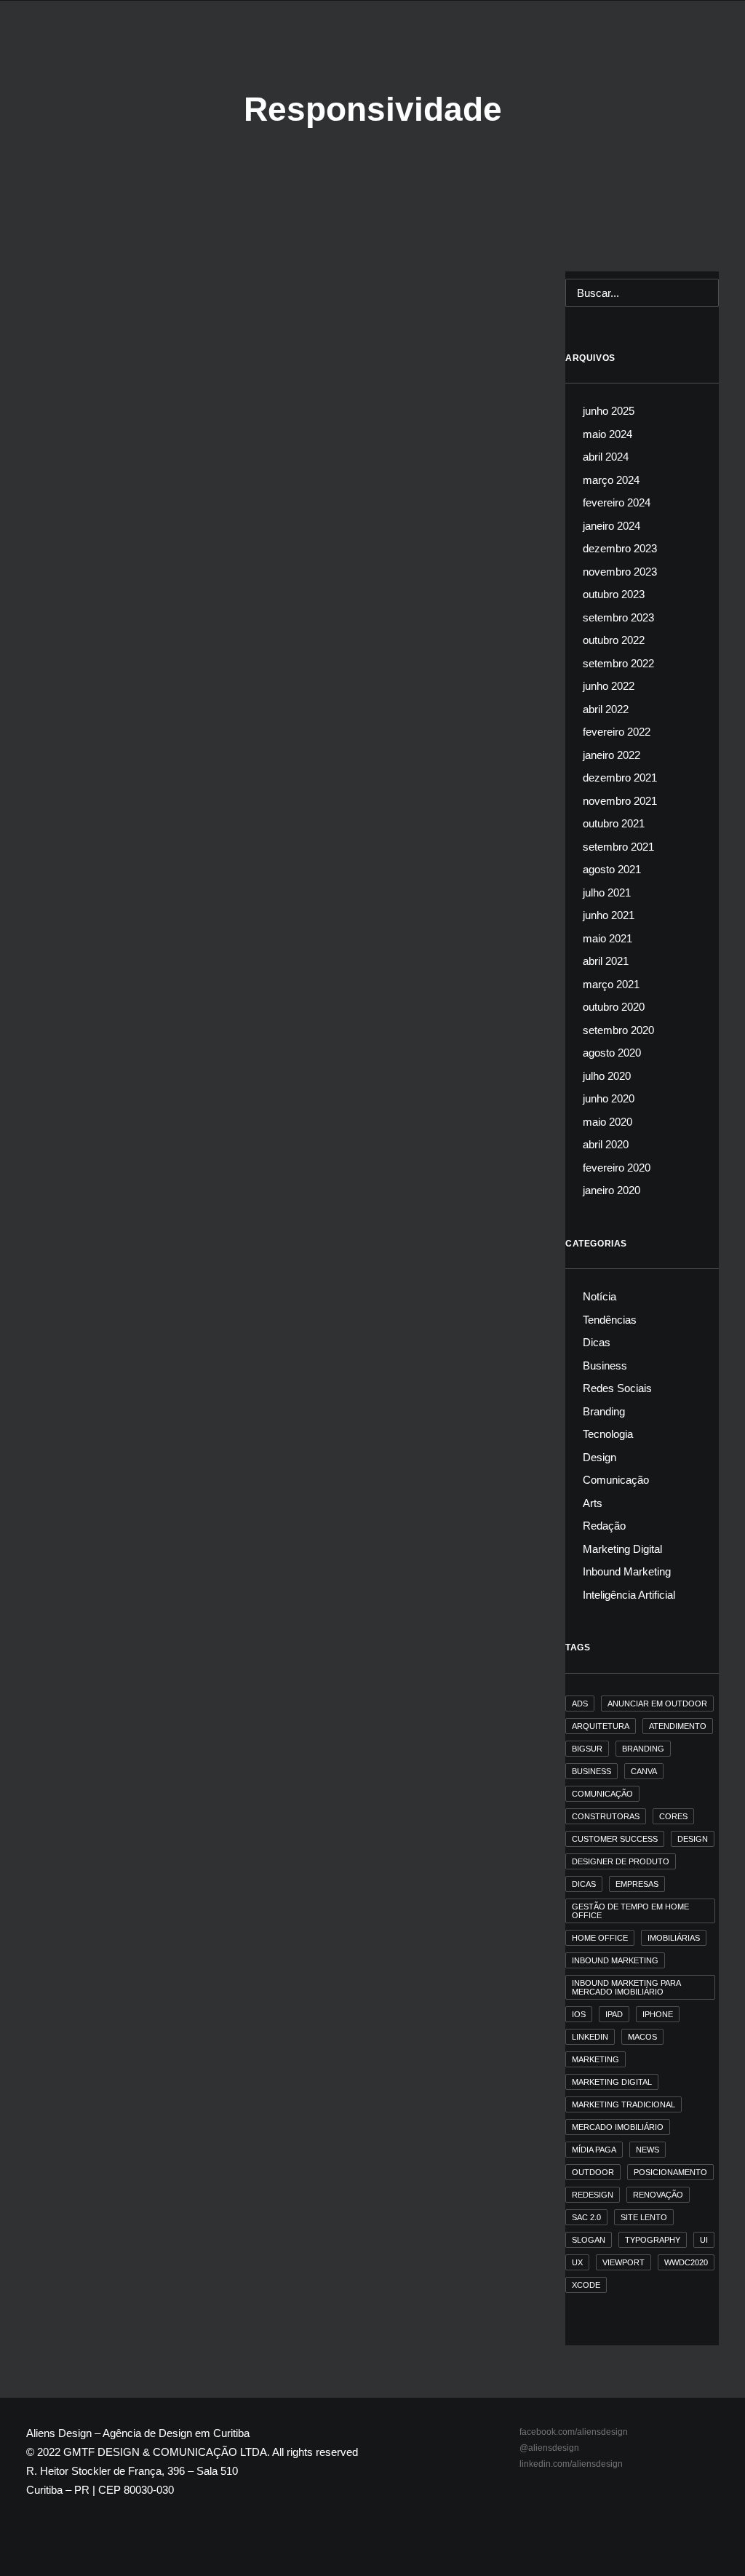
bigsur (587, 1749)
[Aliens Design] (51, 49)
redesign (593, 2195)
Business (605, 1365)
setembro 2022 (618, 663)
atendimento (678, 1726)
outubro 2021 (614, 823)
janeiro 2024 (611, 526)
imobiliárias (674, 1938)
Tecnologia (104, 595)
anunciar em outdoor (657, 1704)
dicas (584, 1884)
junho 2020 (609, 1098)
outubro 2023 (614, 594)
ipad (614, 2014)
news (648, 2150)
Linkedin (590, 2037)
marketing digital (612, 2082)
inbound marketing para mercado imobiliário (626, 1987)
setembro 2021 (618, 847)
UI (704, 2240)
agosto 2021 (612, 869)
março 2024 (611, 480)
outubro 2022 (614, 640)
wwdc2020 (686, 2262)
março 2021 (611, 984)
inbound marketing (615, 1960)
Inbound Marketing (627, 1571)
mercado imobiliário (618, 2127)
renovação (658, 2195)
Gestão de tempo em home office (630, 1911)
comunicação (602, 1794)
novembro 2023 (620, 572)
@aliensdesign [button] (549, 2448)
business (591, 1771)
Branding (604, 1411)
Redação (604, 1526)
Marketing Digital (622, 1549)
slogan (589, 2240)
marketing (595, 2059)
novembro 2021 (620, 801)
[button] (712, 49)
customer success (615, 1839)
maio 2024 (607, 434)
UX (577, 2262)
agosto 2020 (612, 1053)
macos (642, 2037)
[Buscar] (642, 293)
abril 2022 (606, 709)
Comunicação (616, 1480)
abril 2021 (606, 961)
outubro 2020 (614, 1007)
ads (580, 1704)
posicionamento (670, 2172)
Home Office (600, 1938)
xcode (586, 2285)
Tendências (610, 1320)
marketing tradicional (624, 2104)
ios (579, 2014)
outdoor (593, 2172)
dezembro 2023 (620, 548)
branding (643, 1749)
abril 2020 (606, 1144)
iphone (658, 2014)
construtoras (606, 1816)
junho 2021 (609, 915)
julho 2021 (607, 893)
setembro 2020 (618, 1030)
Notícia (599, 1296)
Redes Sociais (617, 1388)
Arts (593, 1503)
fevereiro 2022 (617, 732)
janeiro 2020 (611, 1190)
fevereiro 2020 (617, 1168)
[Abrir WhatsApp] (709, 2539)
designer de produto (621, 1861)
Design (599, 1457)
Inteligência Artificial (629, 1595)
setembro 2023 (618, 617)
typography (653, 2240)
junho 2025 (609, 411)
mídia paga (594, 2150)
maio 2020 (607, 1122)
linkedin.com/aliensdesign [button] (571, 2464)
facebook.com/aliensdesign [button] (574, 2432)
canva (644, 1771)
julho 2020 (607, 1076)
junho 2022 (609, 686)
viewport (624, 2262)
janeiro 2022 (611, 755)
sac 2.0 (586, 2217)
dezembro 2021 (620, 778)
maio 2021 (607, 938)
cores (673, 1816)
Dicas (65, 595)
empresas (637, 1884)
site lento (644, 2217)
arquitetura (601, 1726)
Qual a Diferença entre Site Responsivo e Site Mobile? (210, 617)
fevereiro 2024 (617, 502)
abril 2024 (606, 457)
